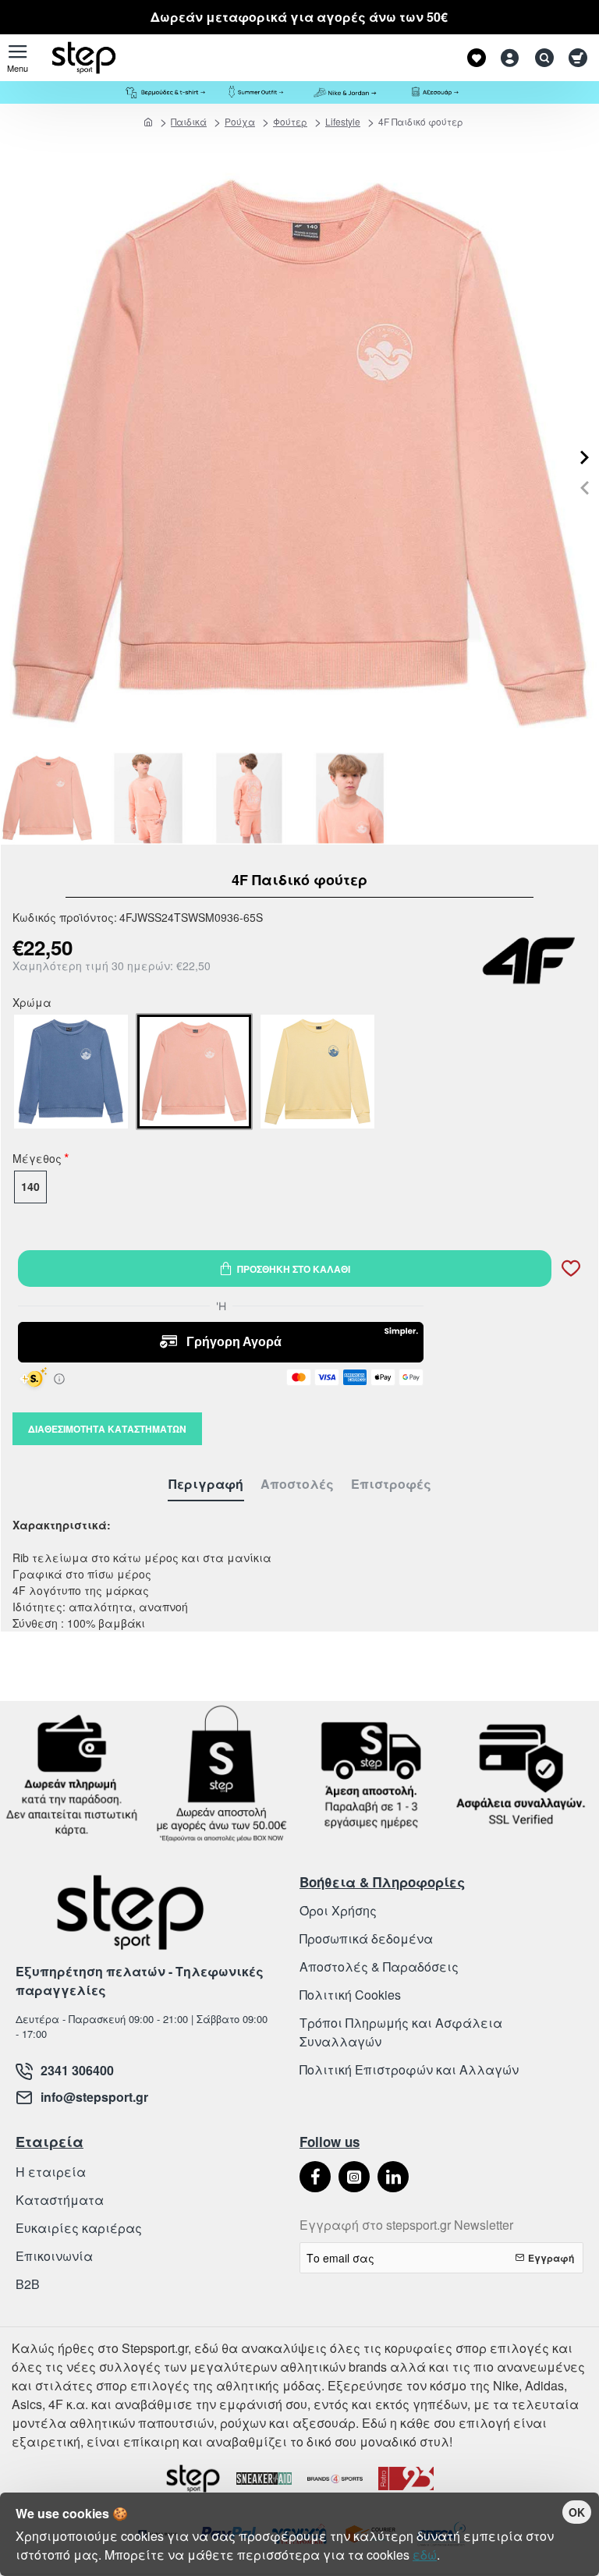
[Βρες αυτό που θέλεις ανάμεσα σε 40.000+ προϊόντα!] (541, 58)
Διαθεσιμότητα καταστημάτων (107, 1429)
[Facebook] (315, 2177)
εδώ (425, 2555)
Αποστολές (297, 1485)
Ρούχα (240, 121)
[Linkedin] (393, 2177)
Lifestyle (343, 121)
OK (577, 2512)
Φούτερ (290, 121)
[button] (585, 488)
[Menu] (18, 58)
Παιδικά (189, 121)
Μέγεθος (37, 1160)
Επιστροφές (391, 1485)
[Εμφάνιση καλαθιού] (578, 58)
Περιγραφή (206, 1485)
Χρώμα (32, 1004)
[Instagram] (354, 2177)
